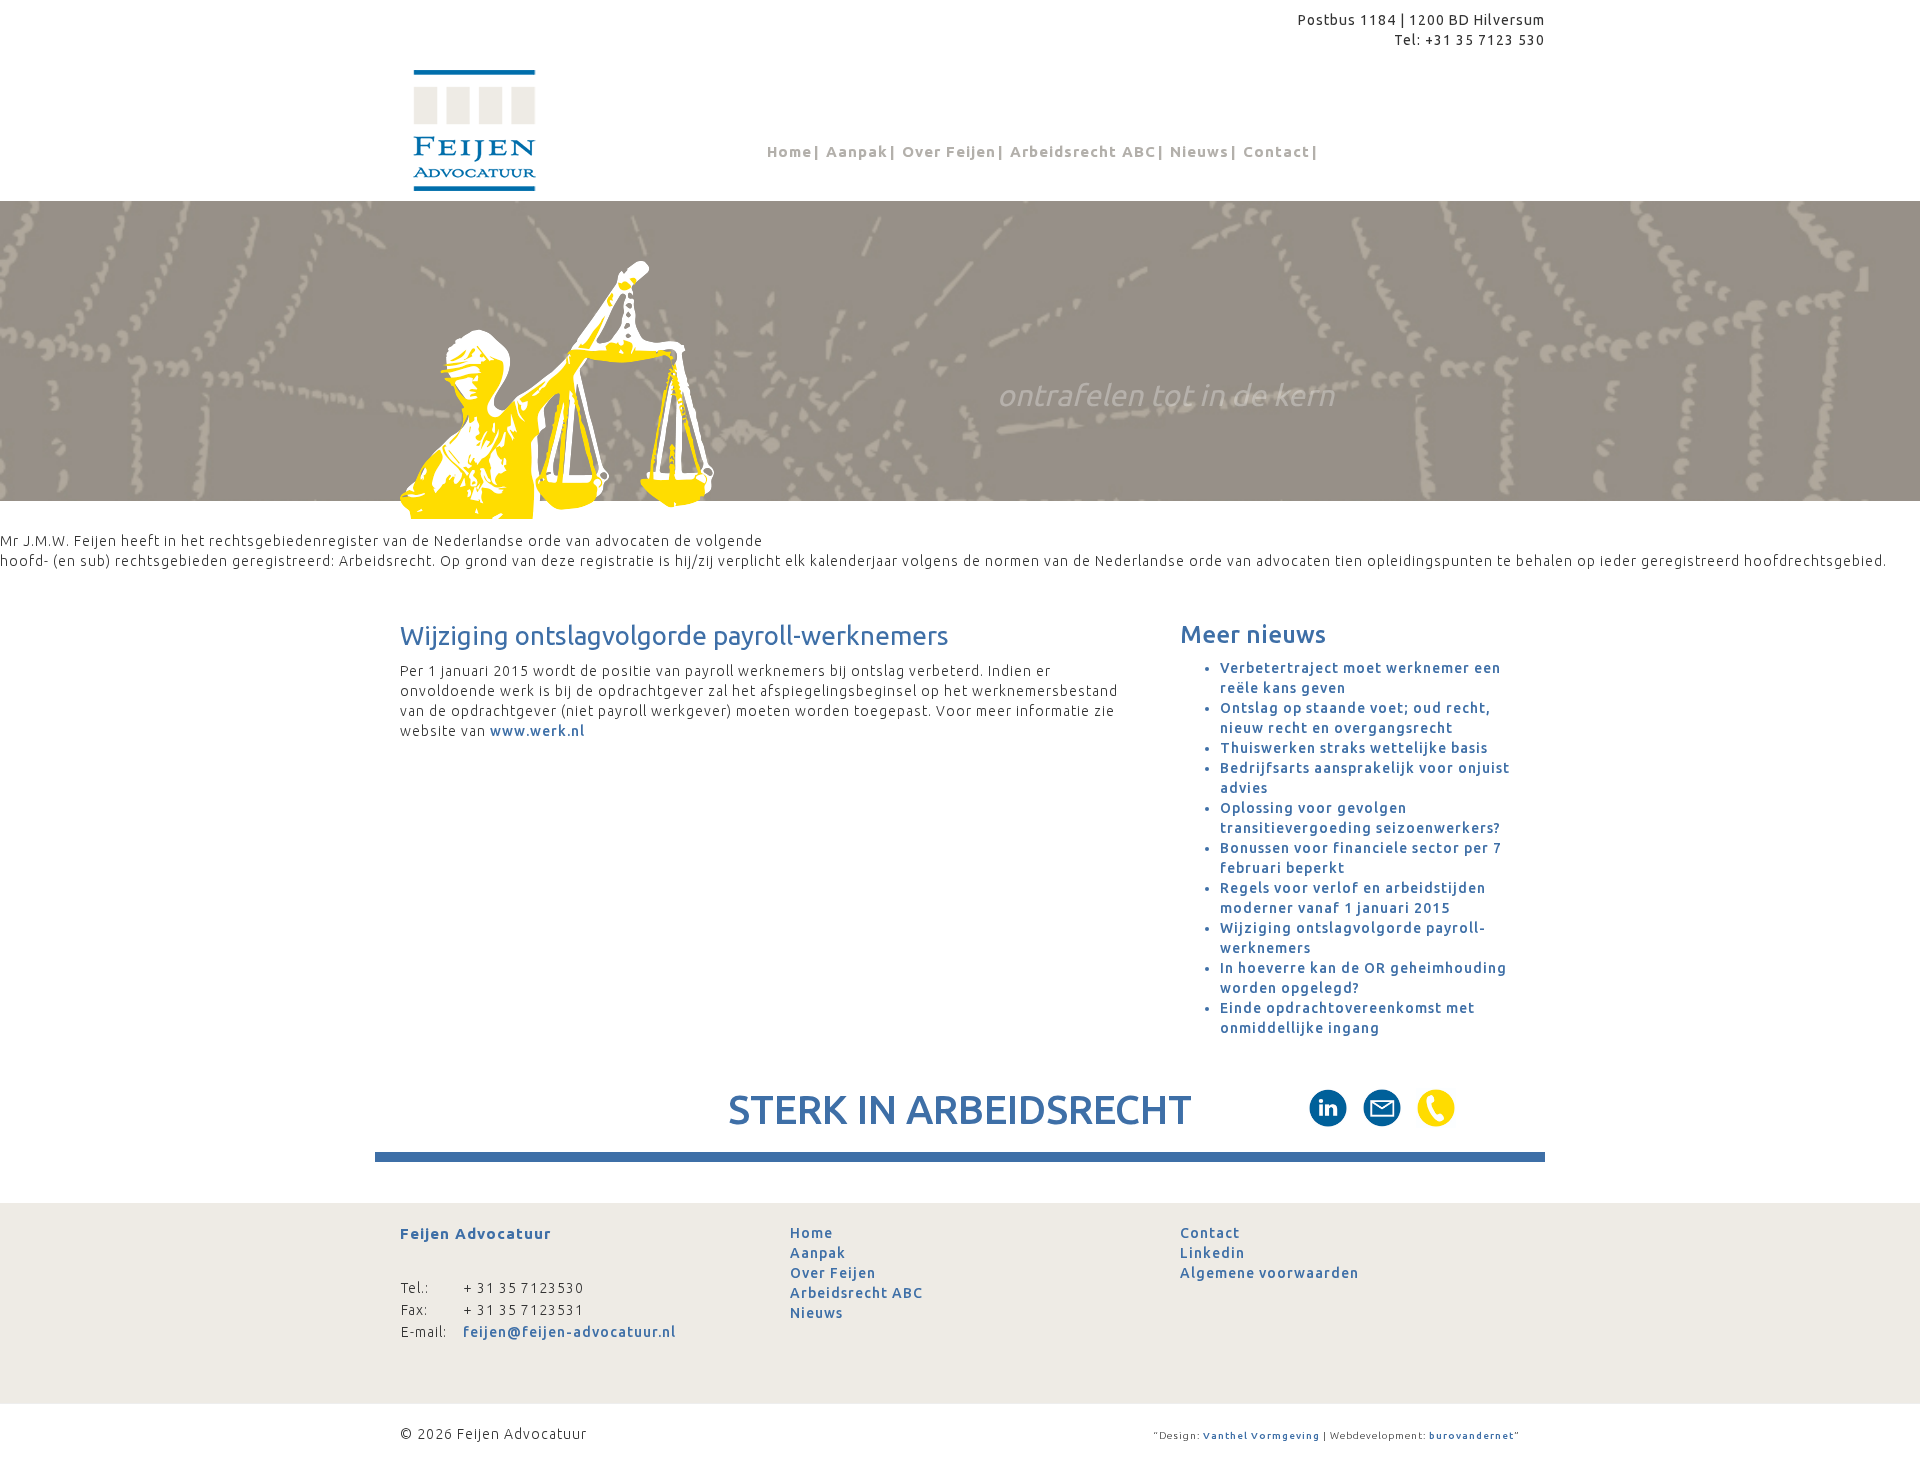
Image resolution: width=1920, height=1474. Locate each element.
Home (789, 151)
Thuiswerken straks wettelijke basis (1354, 748)
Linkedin (1212, 1253)
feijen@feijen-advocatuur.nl (569, 1332)
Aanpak (857, 151)
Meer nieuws (1253, 634)
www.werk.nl (537, 731)
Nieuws (1199, 151)
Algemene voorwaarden (1269, 1273)
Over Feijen (949, 151)
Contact (1276, 151)
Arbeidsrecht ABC (1083, 151)
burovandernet (1470, 1435)
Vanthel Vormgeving (1260, 1435)
